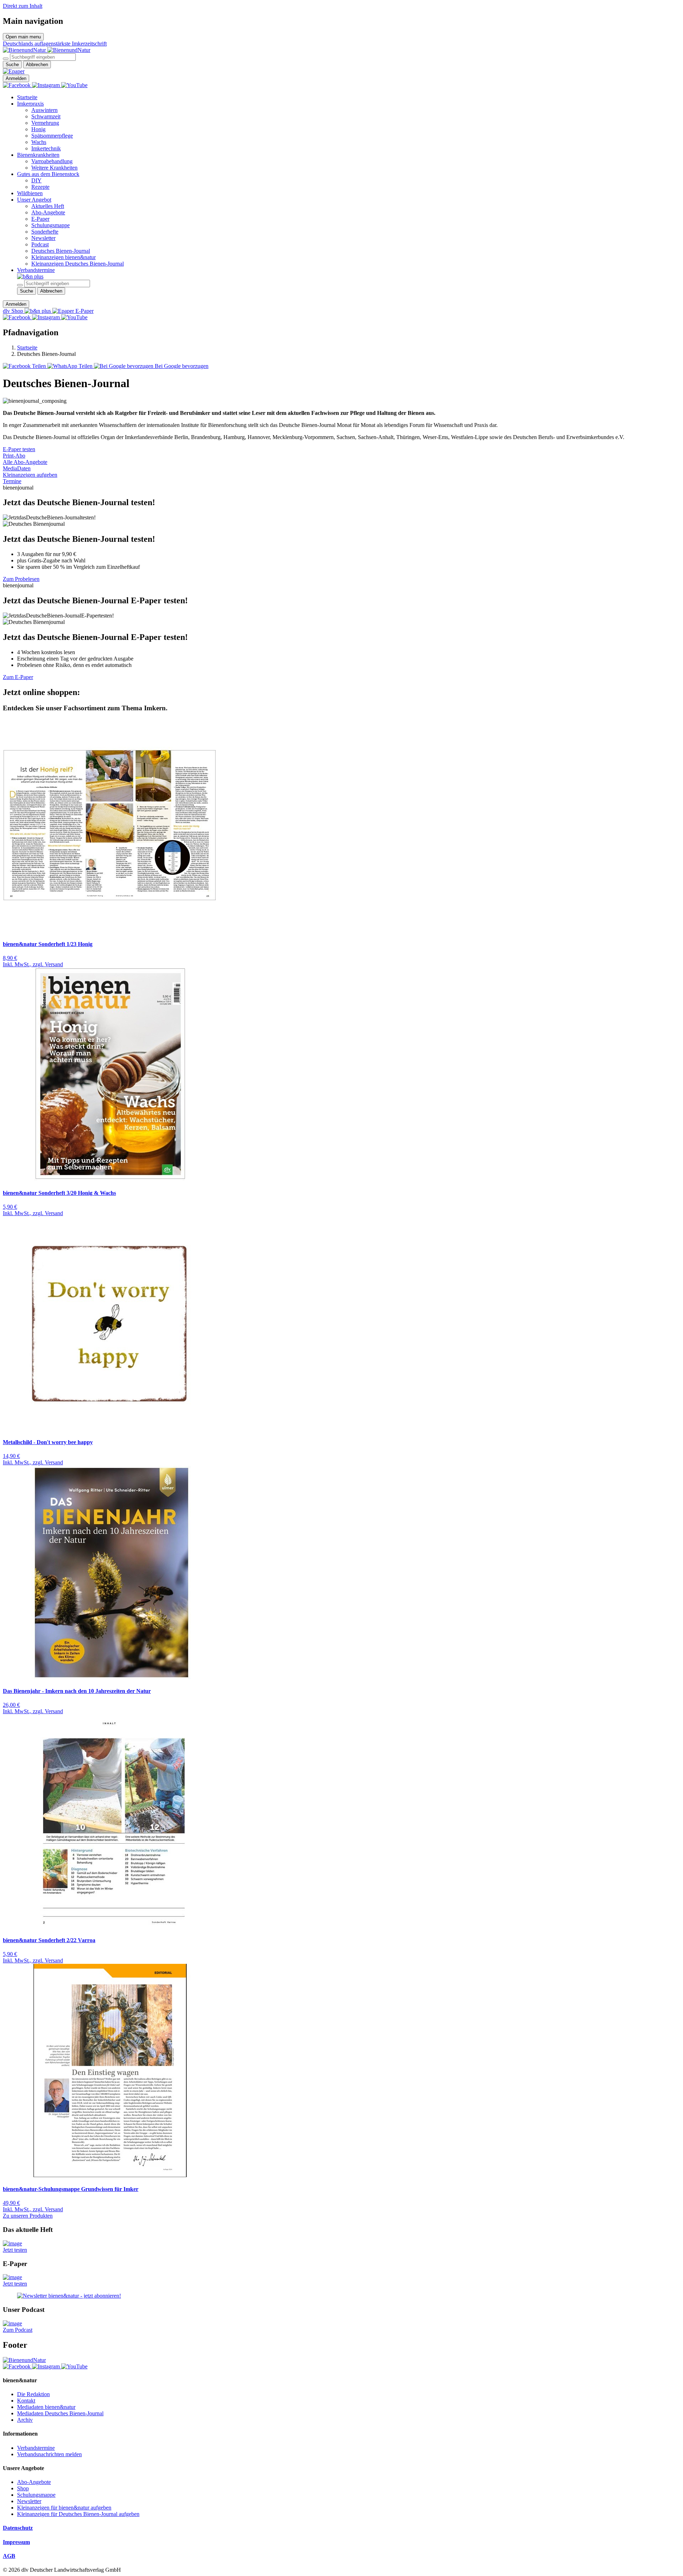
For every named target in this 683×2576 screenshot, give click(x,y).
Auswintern (44, 110)
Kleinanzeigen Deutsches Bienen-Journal (78, 264)
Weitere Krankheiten (54, 168)
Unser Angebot (34, 200)
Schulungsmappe (51, 225)
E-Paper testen (19, 449)
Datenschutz (18, 2528)
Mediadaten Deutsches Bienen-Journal (60, 2413)
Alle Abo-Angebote (25, 462)
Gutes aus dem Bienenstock (48, 174)
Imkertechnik (46, 148)
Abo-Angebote (48, 212)
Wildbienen (30, 193)
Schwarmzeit (46, 116)
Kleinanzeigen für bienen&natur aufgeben (64, 2508)
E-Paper (40, 219)
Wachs (39, 142)
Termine (12, 481)
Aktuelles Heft (48, 206)
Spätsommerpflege (52, 136)
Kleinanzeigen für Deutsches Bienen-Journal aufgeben (78, 2514)
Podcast (40, 244)
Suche (12, 65)
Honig (38, 129)
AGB (9, 2556)
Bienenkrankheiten (38, 155)
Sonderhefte (45, 232)
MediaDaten (17, 468)
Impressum (16, 2542)
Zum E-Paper (18, 677)
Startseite (27, 97)
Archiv (25, 2420)
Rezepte (40, 187)
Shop (23, 2488)
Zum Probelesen (21, 579)
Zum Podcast (18, 2330)
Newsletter (43, 238)
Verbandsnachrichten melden (49, 2454)
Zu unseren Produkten (28, 2216)
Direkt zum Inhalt (23, 6)
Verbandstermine (36, 270)
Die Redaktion (33, 2394)
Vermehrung (45, 123)
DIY (36, 180)
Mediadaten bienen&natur (46, 2407)
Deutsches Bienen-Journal (61, 251)
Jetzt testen (15, 2250)
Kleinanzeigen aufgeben (30, 475)
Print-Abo (14, 456)
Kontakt (26, 2401)
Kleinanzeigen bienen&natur (63, 257)
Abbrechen (37, 65)
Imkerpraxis (30, 104)
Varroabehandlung (52, 161)
